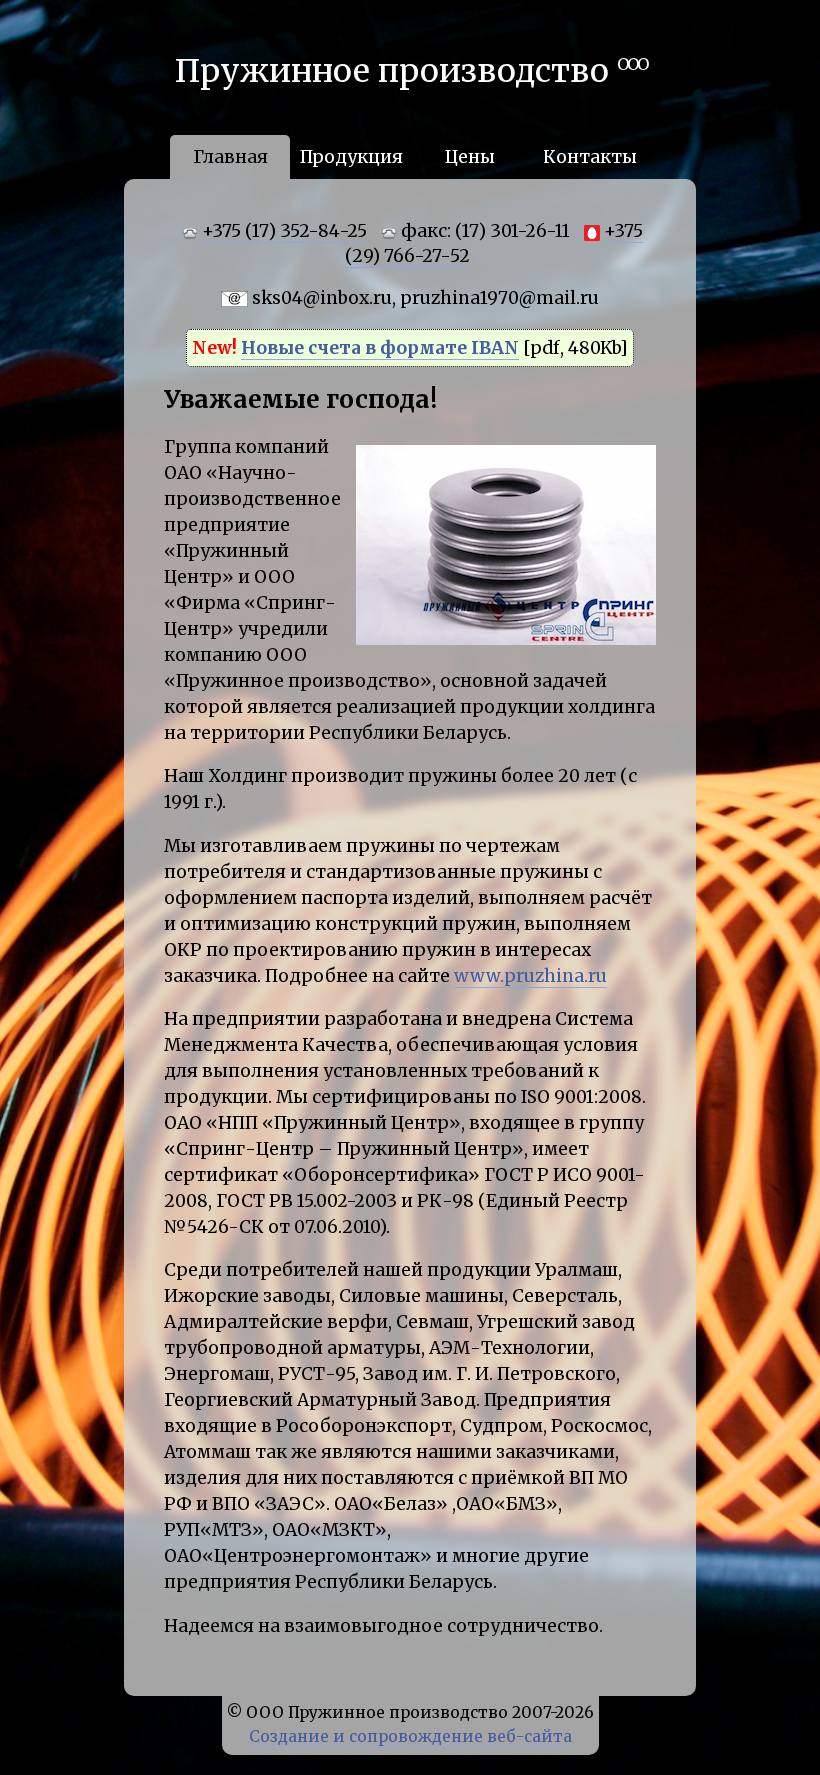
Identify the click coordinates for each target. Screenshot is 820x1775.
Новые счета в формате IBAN (380, 348)
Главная (230, 157)
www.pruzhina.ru (530, 976)
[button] (638, 451)
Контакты (590, 157)
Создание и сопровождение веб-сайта (410, 1736)
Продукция (351, 157)
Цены (470, 157)
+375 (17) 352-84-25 (284, 231)
